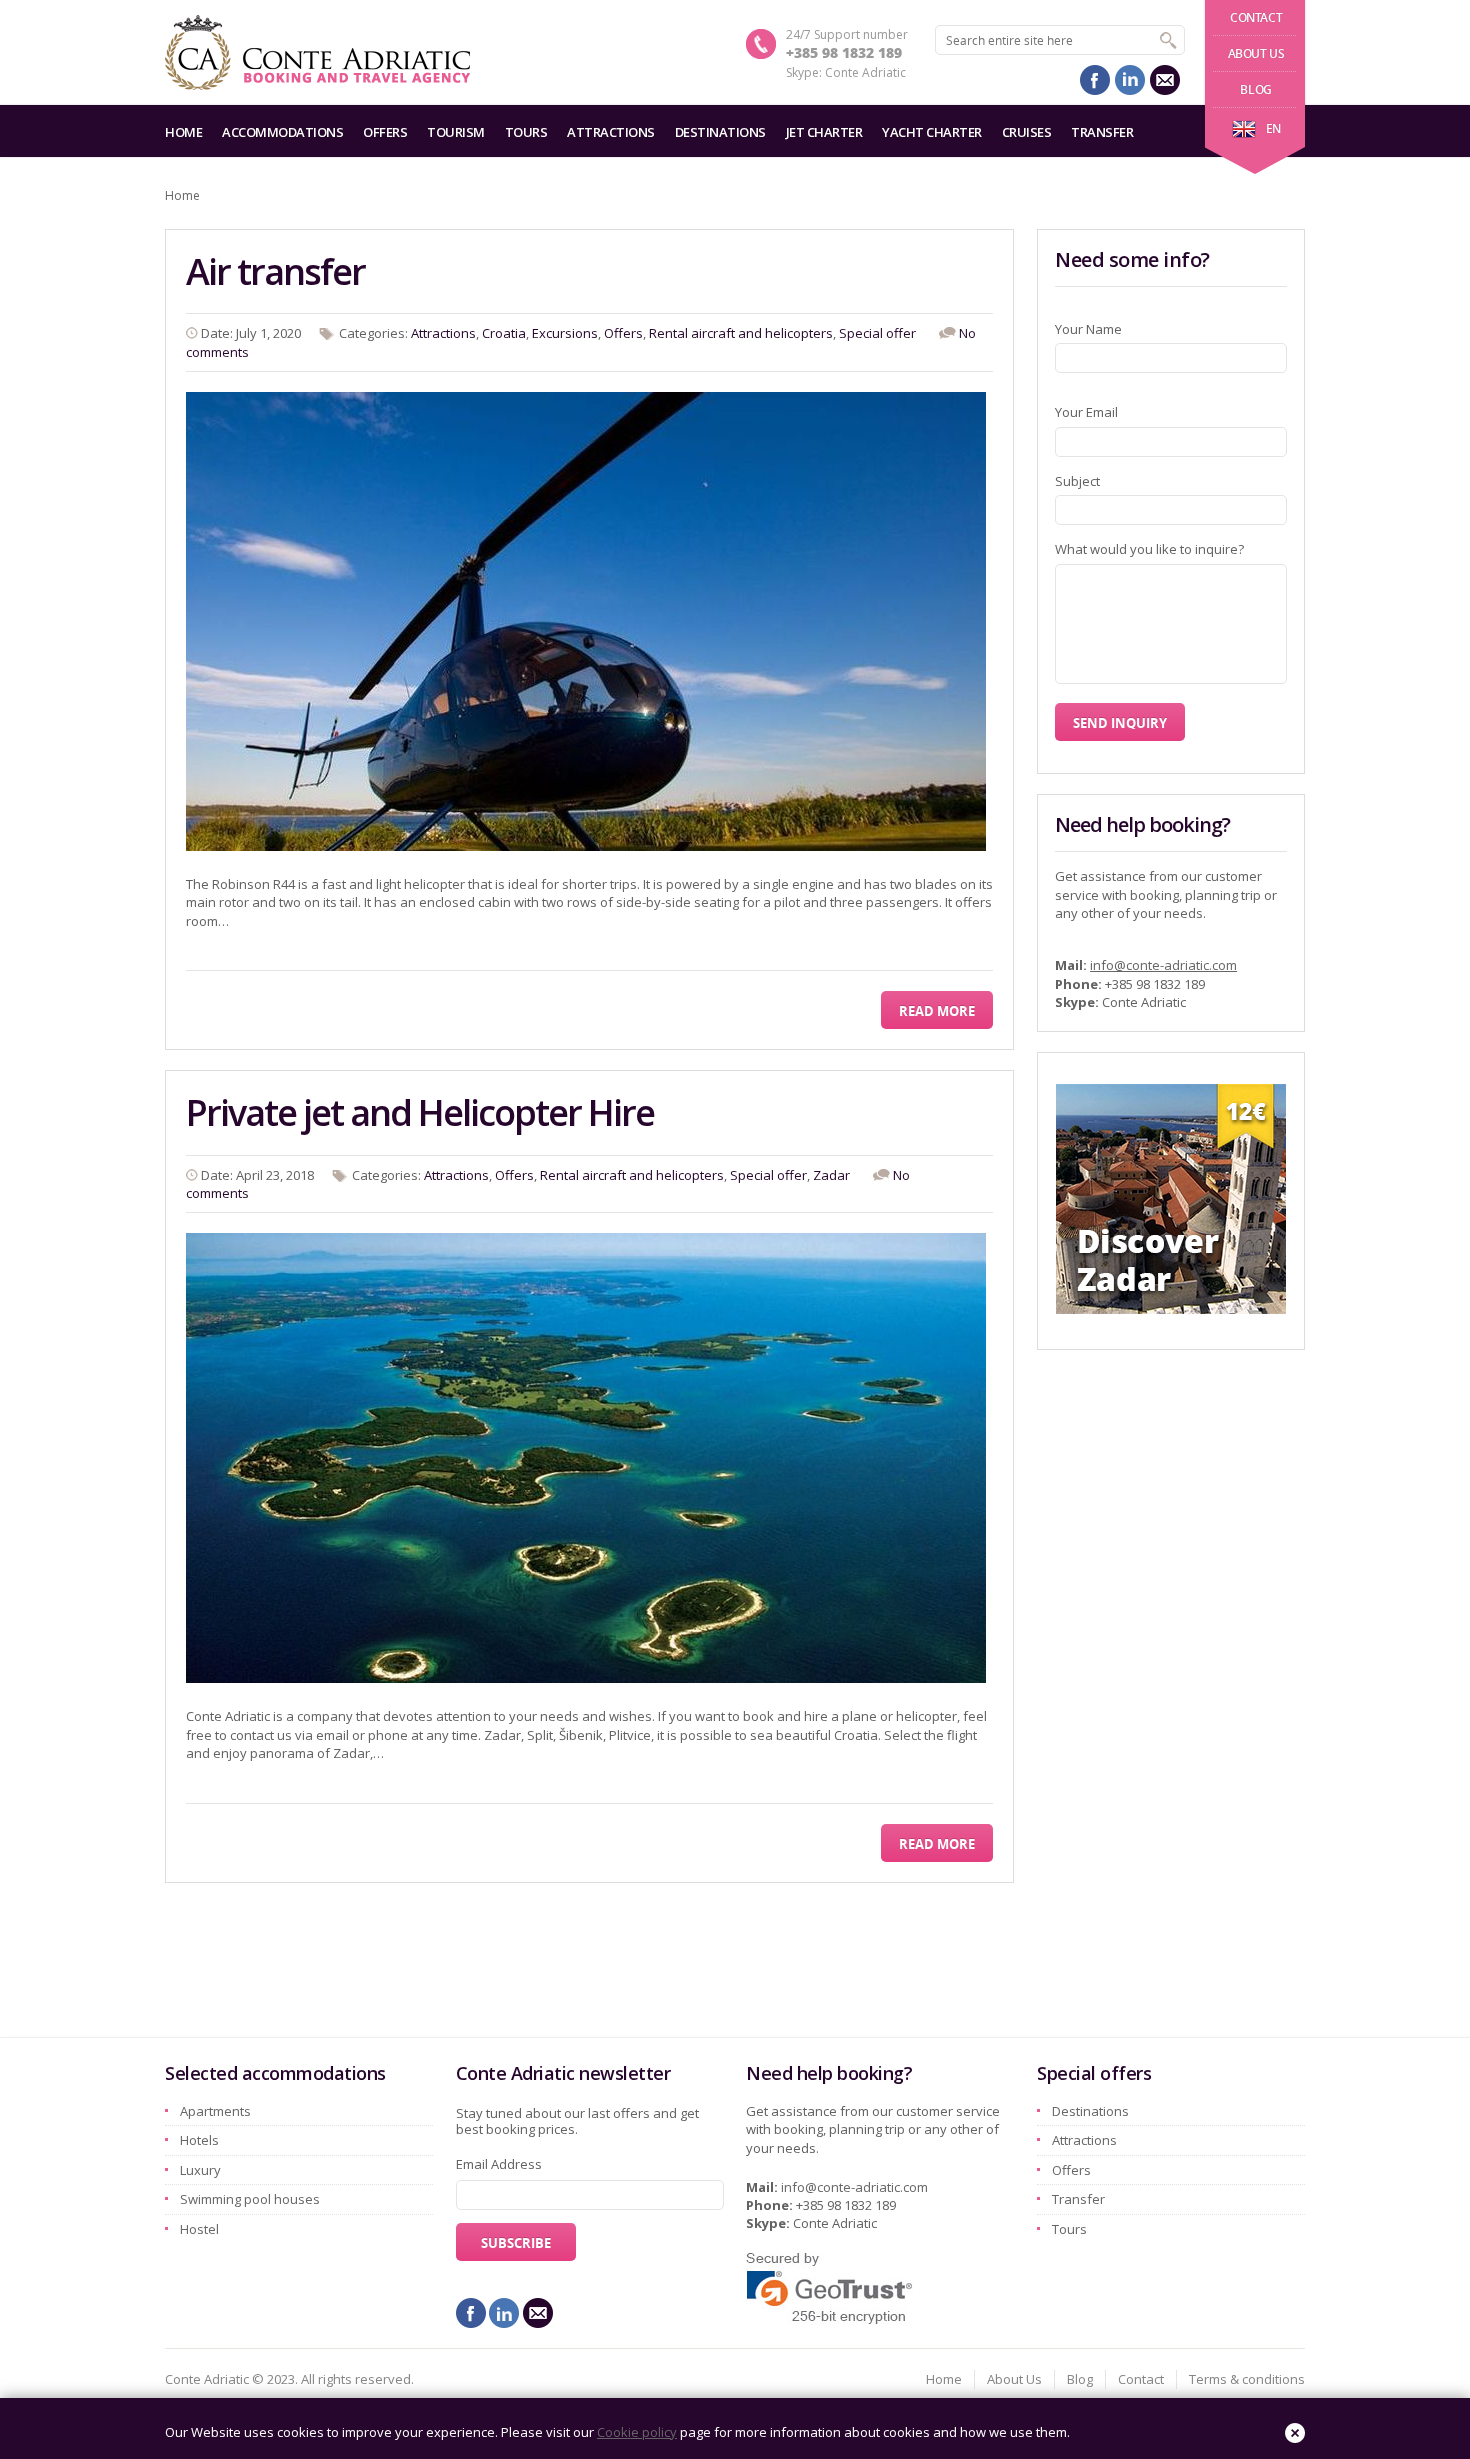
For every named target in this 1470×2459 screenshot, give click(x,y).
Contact (1256, 17)
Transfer (1102, 132)
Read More (937, 1011)
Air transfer (275, 271)
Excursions (565, 333)
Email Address (499, 2164)
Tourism (456, 132)
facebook (1095, 80)
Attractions (611, 132)
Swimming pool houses (250, 2199)
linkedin (1130, 80)
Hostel (199, 2229)
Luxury (200, 2170)
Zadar (831, 1175)
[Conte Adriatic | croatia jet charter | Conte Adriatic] (317, 52)
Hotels (199, 2140)
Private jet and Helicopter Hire (420, 1112)
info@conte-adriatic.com (1163, 965)
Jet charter (824, 132)
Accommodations (282, 132)
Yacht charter (932, 132)
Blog (1255, 89)
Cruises (1027, 132)
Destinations (720, 132)
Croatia (504, 333)
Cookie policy (637, 2432)
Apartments (215, 2111)
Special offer (877, 333)
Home (183, 132)
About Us (1256, 53)
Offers (385, 132)
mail (1165, 80)
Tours (526, 132)
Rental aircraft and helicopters (741, 333)
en (1273, 128)
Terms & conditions (1247, 2379)
